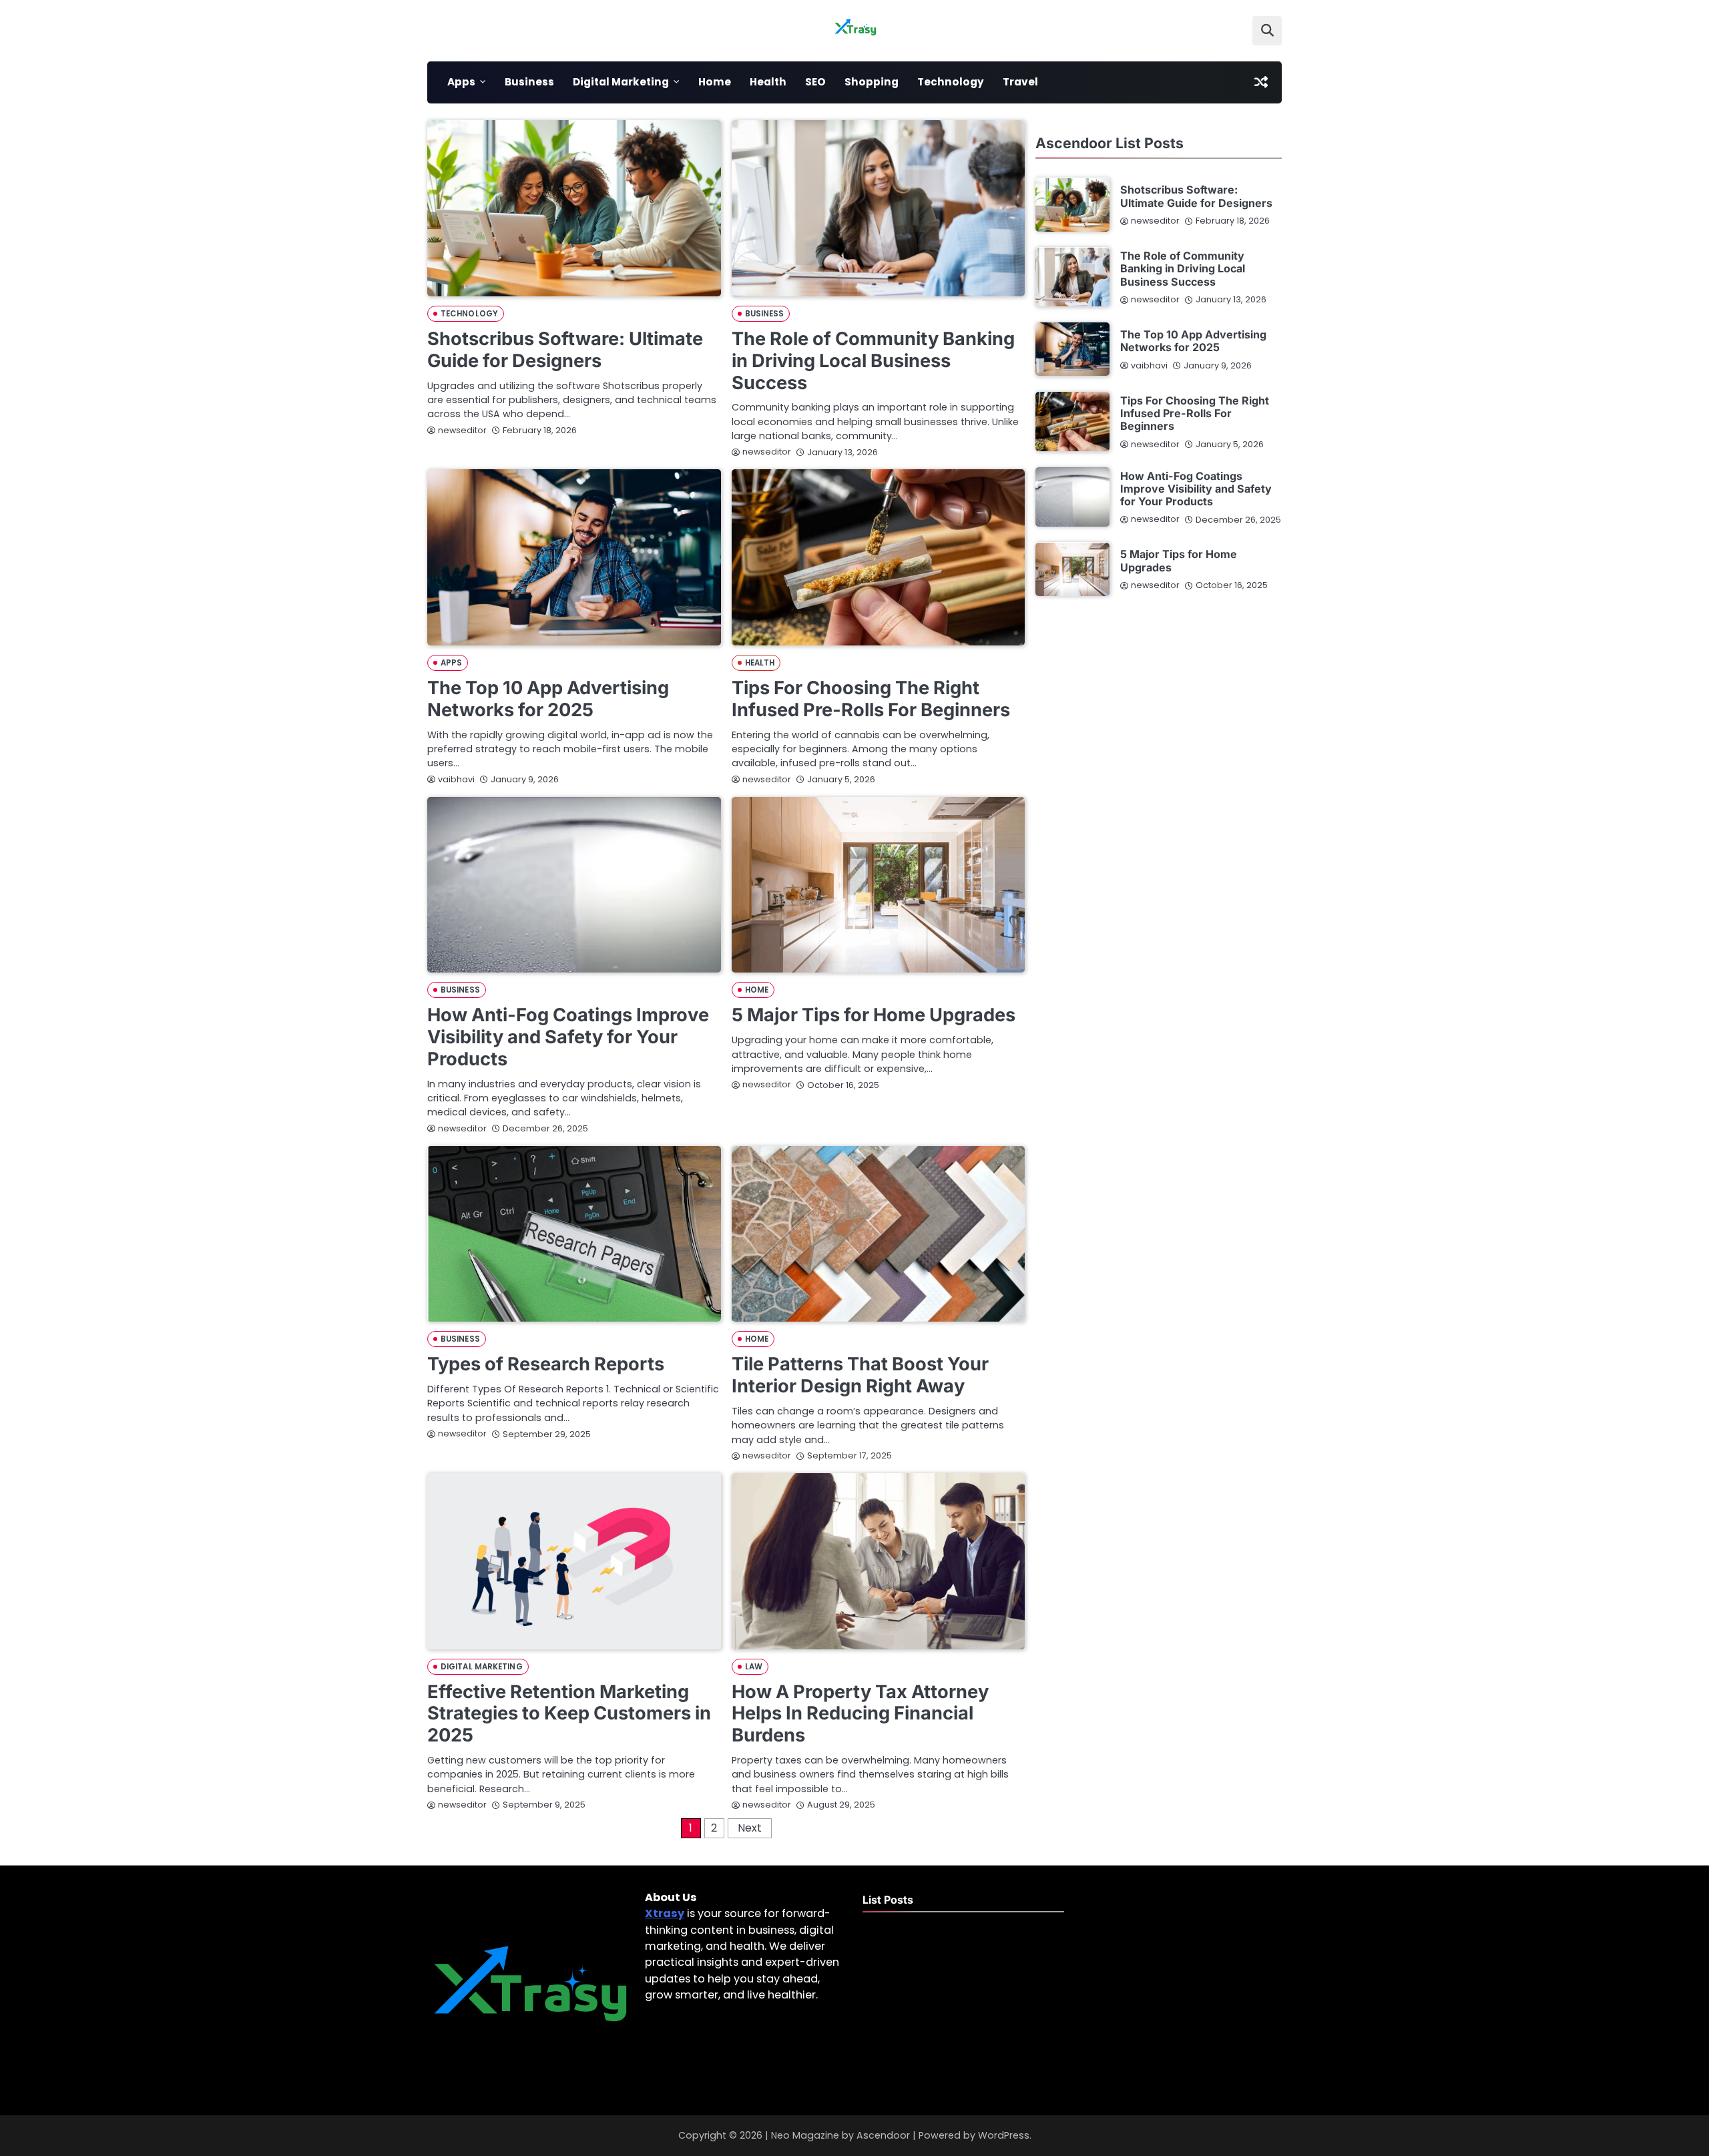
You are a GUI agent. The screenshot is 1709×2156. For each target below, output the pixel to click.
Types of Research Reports (546, 1364)
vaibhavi (456, 779)
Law (754, 1667)
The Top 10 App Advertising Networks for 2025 (548, 699)
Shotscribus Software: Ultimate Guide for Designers (565, 350)
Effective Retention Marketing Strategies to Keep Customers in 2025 (569, 1713)
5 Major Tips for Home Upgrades (874, 1015)
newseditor (462, 430)
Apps (461, 82)
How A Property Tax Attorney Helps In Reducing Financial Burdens (860, 1713)
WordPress (1004, 2135)
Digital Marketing (621, 82)
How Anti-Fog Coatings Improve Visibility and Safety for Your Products (568, 1037)
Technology (951, 82)
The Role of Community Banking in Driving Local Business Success (873, 360)
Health (768, 82)
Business (529, 82)
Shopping (872, 82)
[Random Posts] (1261, 82)
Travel (1020, 82)
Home (715, 82)
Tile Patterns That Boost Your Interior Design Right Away (860, 1375)
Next (750, 1828)
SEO (815, 82)
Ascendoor (883, 2135)
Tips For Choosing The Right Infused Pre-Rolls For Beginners (871, 699)
